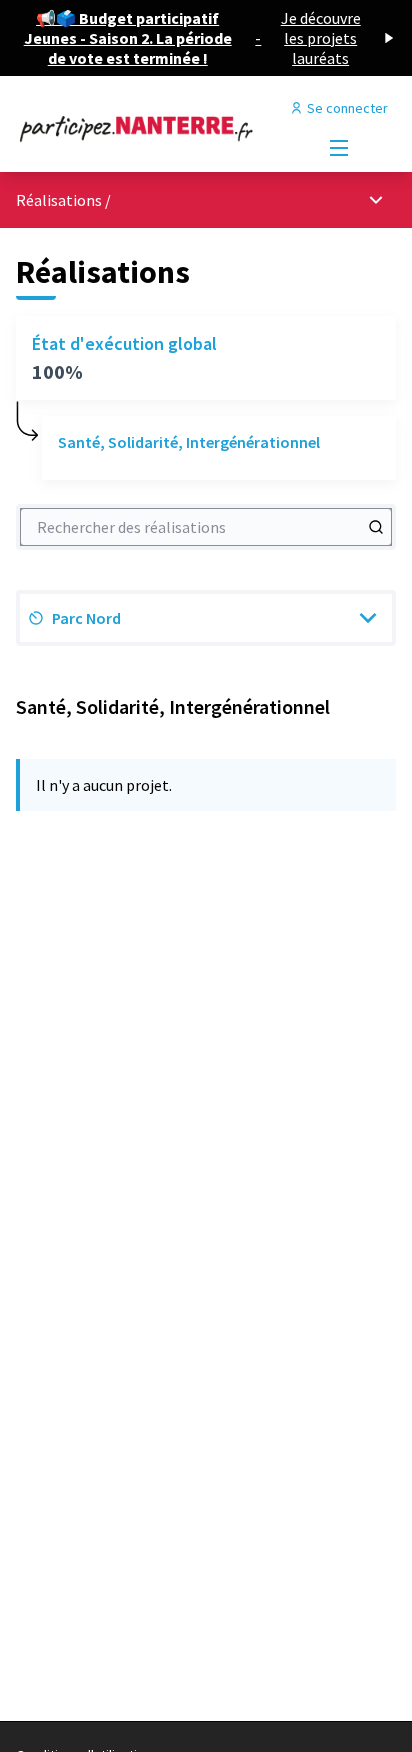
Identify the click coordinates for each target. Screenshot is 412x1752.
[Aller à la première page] (156, 128)
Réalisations (60, 200)
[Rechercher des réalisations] (376, 527)
